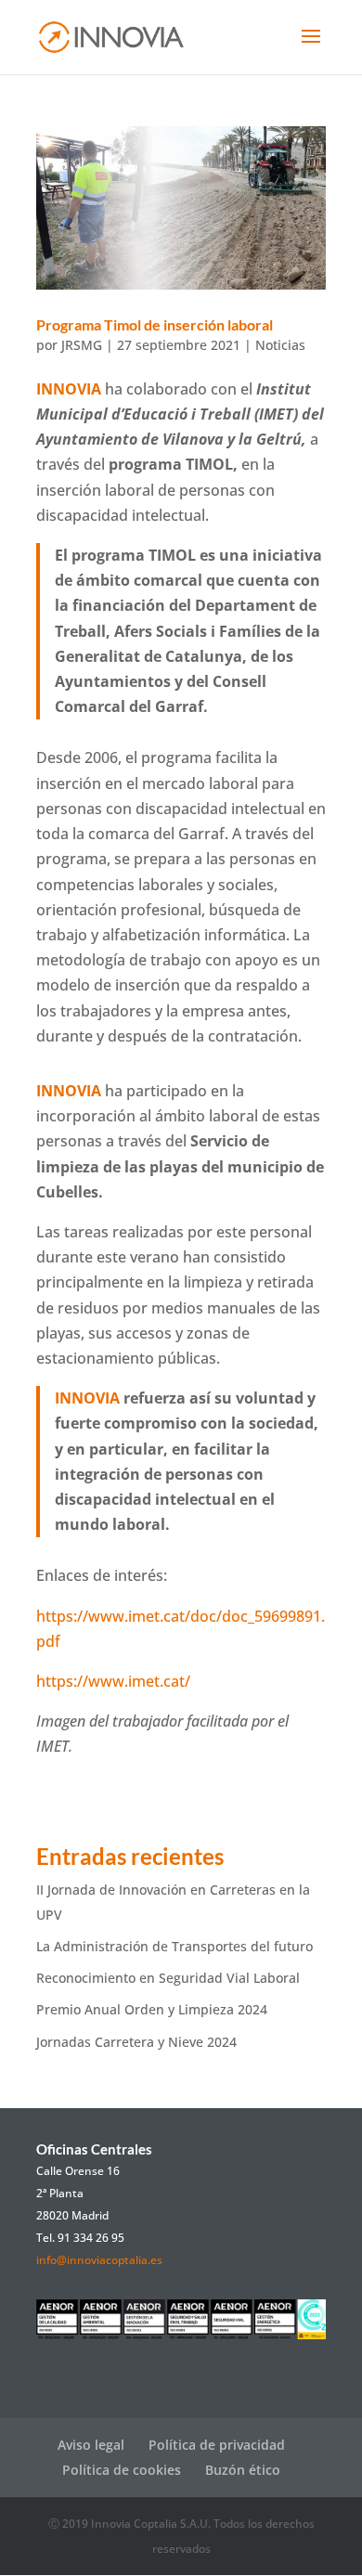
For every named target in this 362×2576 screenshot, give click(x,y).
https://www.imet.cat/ (113, 1681)
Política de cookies (122, 2470)
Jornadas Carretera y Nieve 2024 (136, 2042)
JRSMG (82, 345)
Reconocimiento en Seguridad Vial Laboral (168, 1978)
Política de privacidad (217, 2445)
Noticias (280, 345)
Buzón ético (243, 2470)
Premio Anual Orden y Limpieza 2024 (152, 2009)
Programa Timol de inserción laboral (155, 324)
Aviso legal (91, 2445)
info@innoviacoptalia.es (99, 2260)
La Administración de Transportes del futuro (175, 1946)
